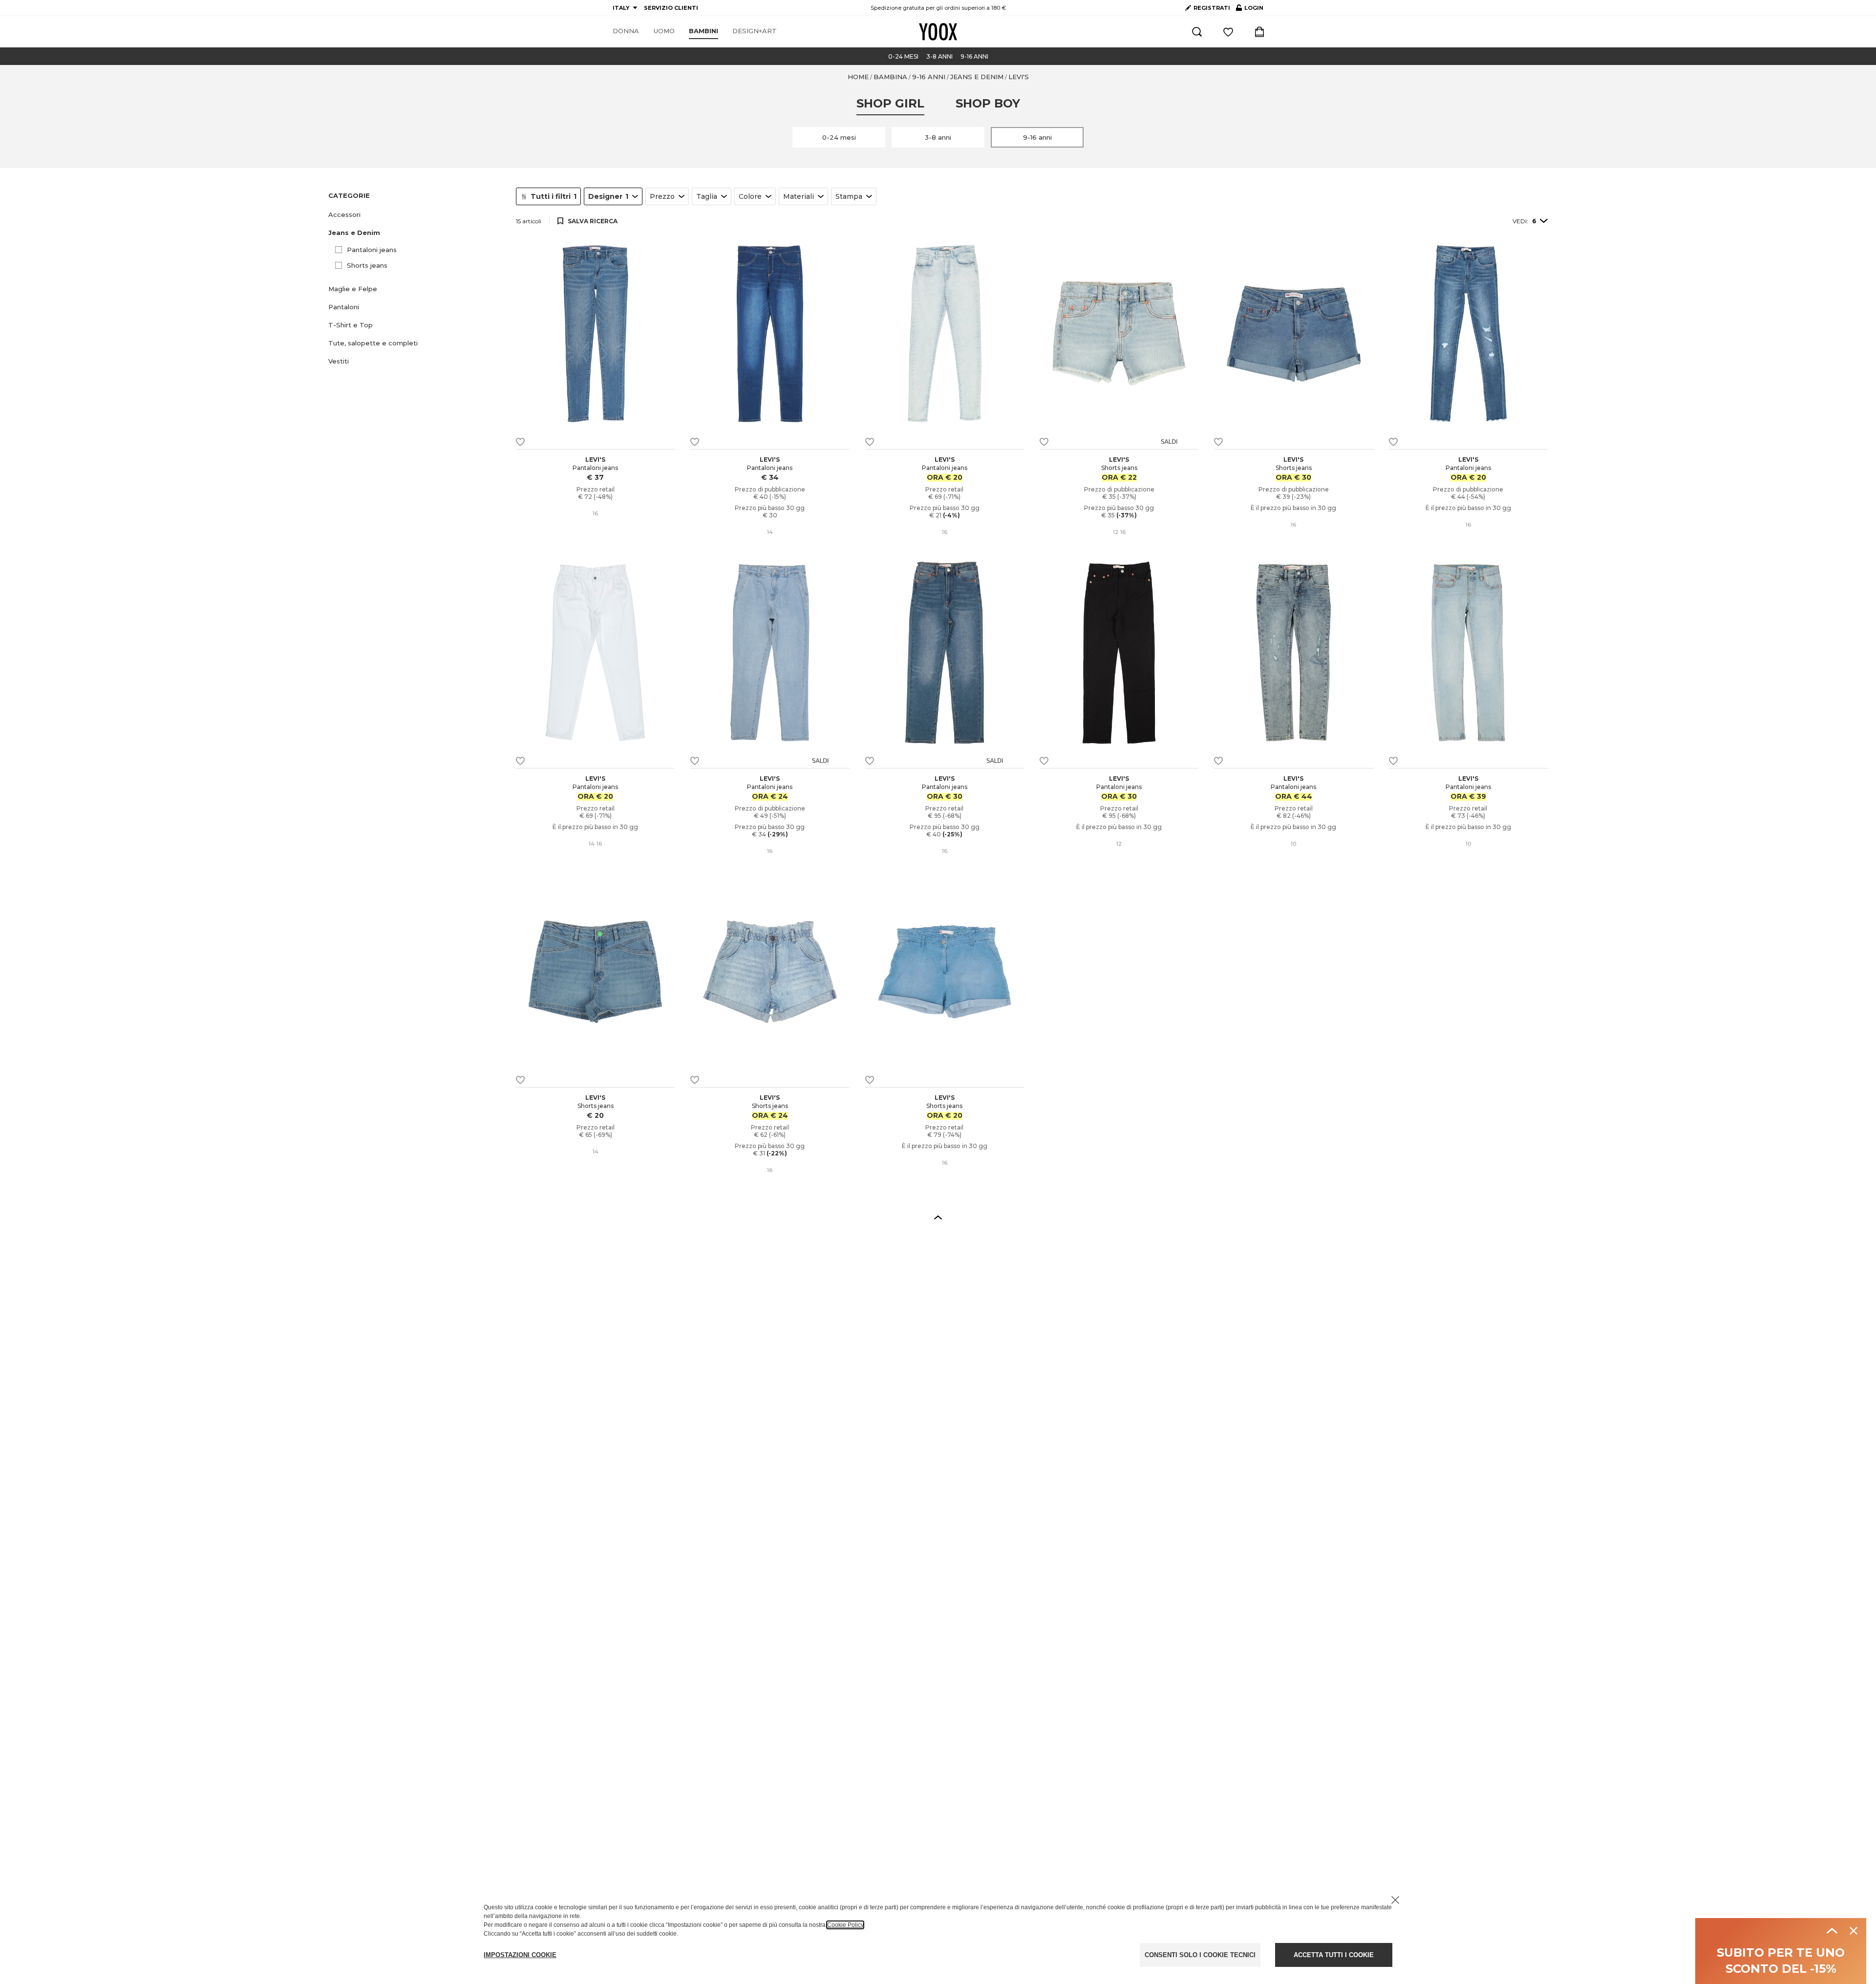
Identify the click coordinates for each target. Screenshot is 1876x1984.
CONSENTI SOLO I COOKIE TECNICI (1200, 1955)
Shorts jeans (367, 265)
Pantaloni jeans (372, 250)
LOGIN (1250, 10)
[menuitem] (626, 31)
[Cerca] (1197, 32)
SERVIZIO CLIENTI (671, 8)
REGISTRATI (1212, 8)
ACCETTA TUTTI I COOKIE (1334, 1955)
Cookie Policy (845, 1925)
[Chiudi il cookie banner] (1395, 1900)
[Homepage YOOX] (938, 32)
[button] (416, 215)
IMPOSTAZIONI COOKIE (520, 1955)
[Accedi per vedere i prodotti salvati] (1228, 32)
